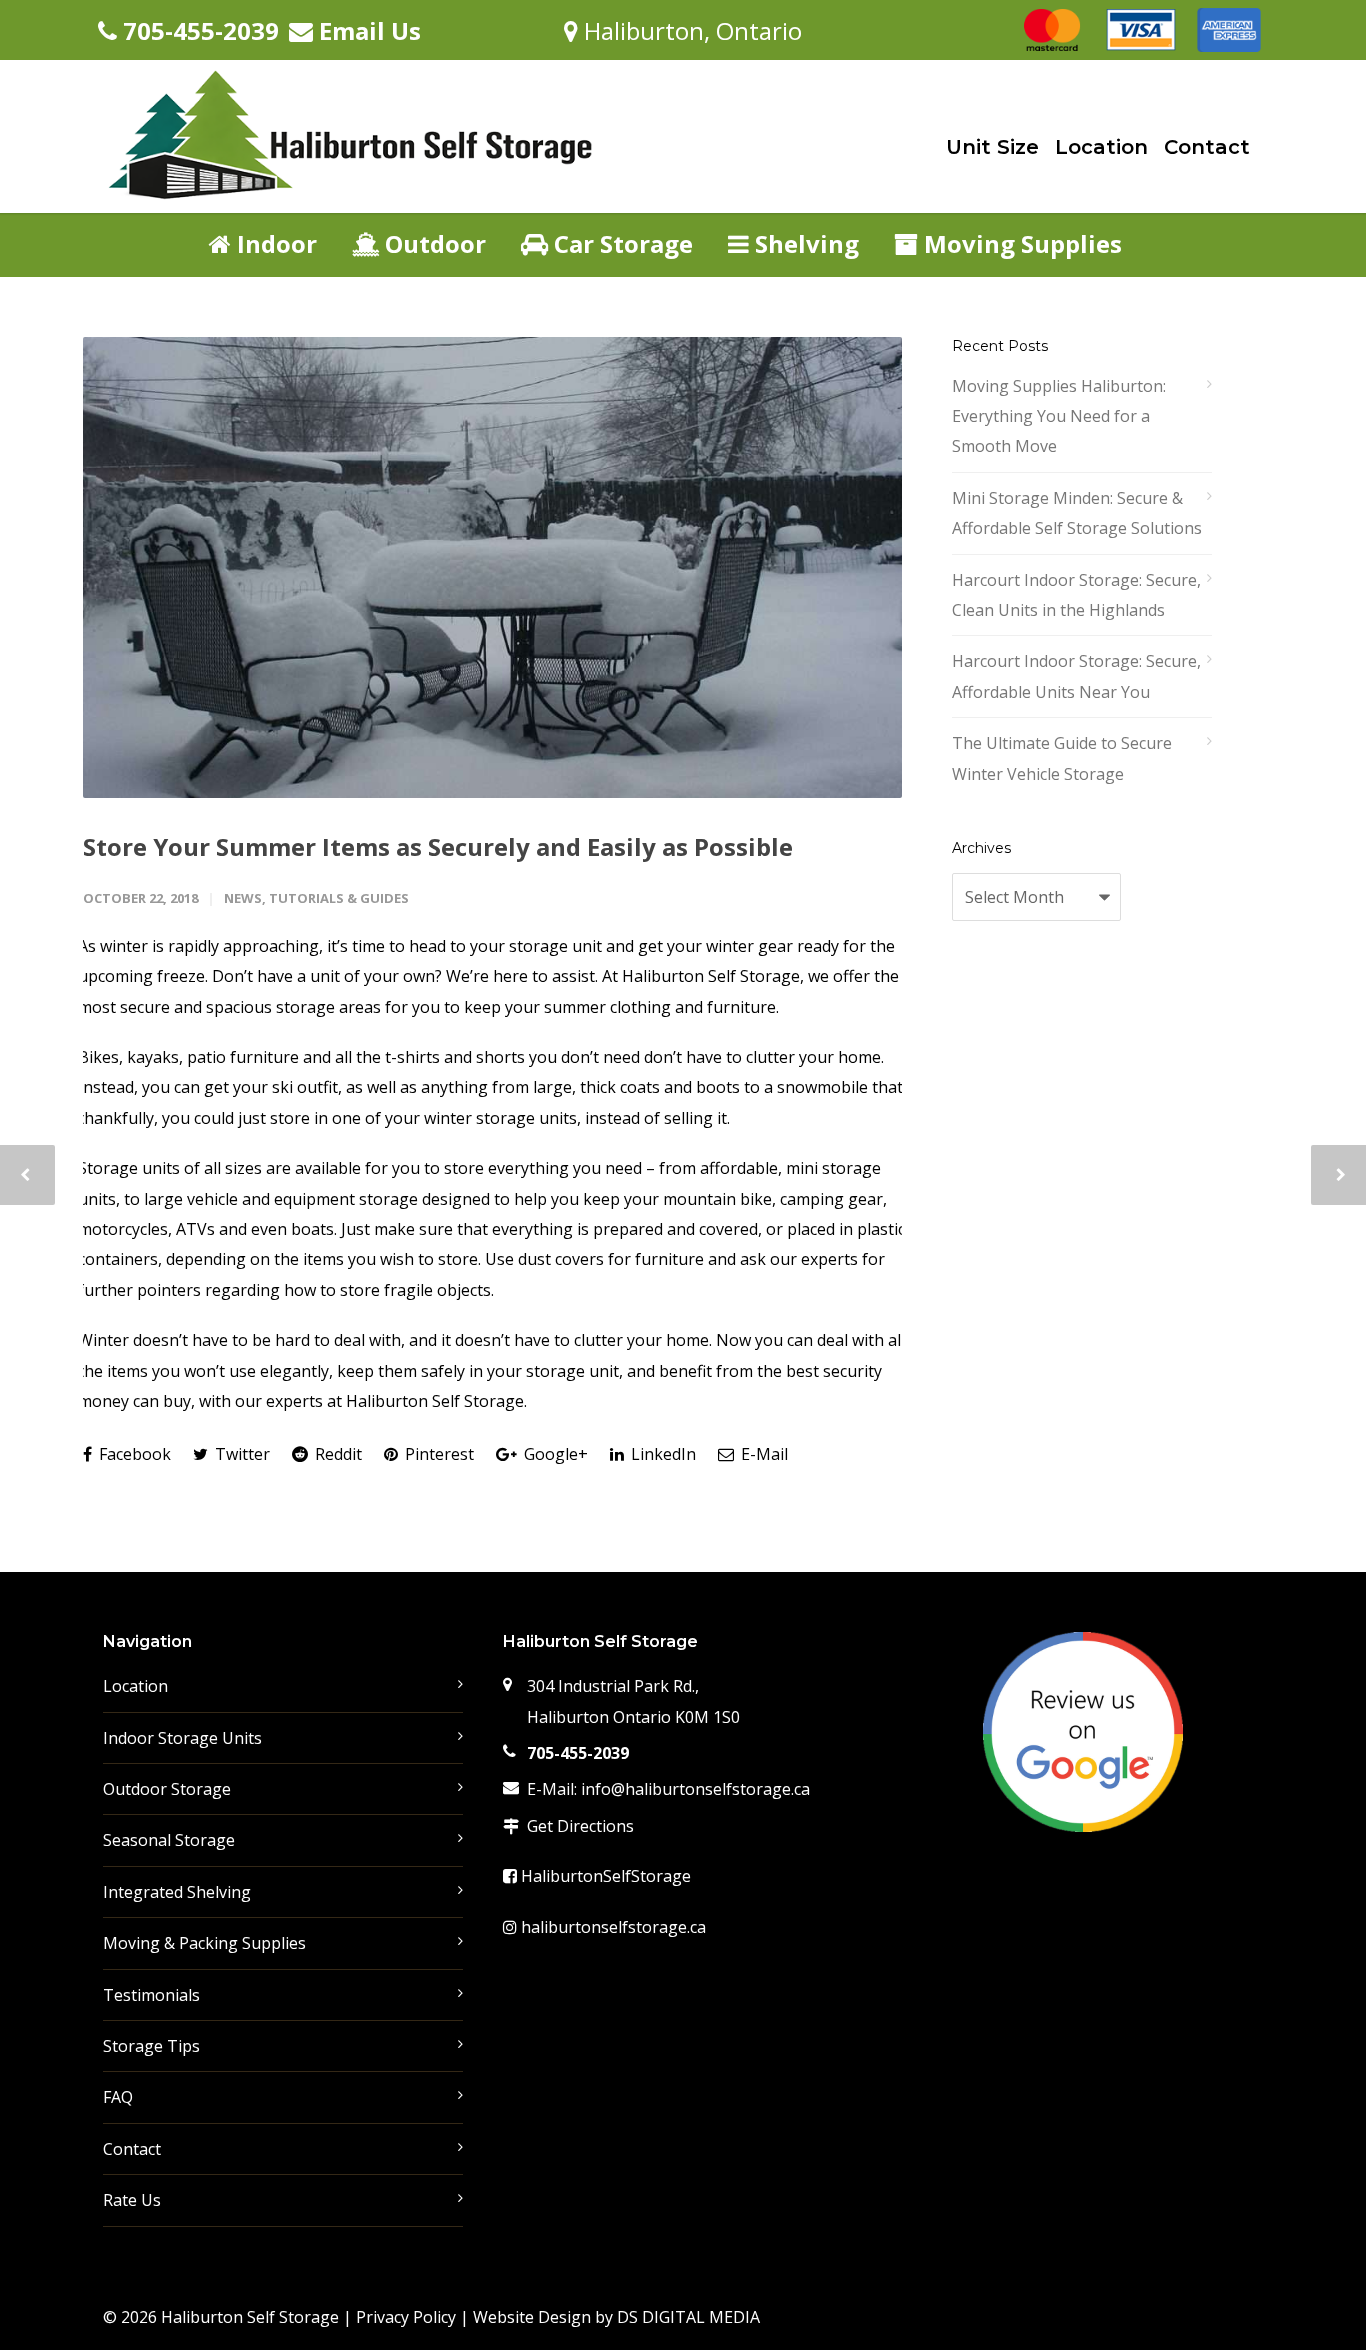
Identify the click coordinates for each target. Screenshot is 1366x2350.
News (243, 898)
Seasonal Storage (169, 1840)
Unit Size (992, 147)
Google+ (554, 1454)
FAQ (118, 2097)
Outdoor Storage (167, 1789)
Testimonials (151, 1995)
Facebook (133, 1454)
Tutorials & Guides (339, 898)
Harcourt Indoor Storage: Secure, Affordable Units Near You (1076, 676)
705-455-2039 (198, 30)
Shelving (804, 243)
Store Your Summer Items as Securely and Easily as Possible (438, 846)
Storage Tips (151, 2046)
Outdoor (432, 243)
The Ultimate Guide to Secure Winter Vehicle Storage (1062, 758)
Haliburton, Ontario (690, 31)
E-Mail (762, 1454)
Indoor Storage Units (182, 1738)
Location (1101, 147)
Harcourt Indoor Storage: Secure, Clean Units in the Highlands (1076, 595)
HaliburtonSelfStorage (604, 1876)
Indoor (274, 243)
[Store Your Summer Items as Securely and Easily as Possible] (492, 567)
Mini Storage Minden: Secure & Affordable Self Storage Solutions (1077, 513)
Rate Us (132, 2200)
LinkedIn (661, 1454)
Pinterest (437, 1454)
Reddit (336, 1454)
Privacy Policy (406, 2317)
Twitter (240, 1454)
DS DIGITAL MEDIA (688, 2317)
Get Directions (580, 1826)
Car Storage (620, 243)
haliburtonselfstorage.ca (611, 1927)
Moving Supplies (1020, 243)
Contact (1207, 147)
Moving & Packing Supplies (204, 1943)
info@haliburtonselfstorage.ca (695, 1789)
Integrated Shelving (177, 1892)
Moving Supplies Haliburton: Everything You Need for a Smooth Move (1059, 416)
